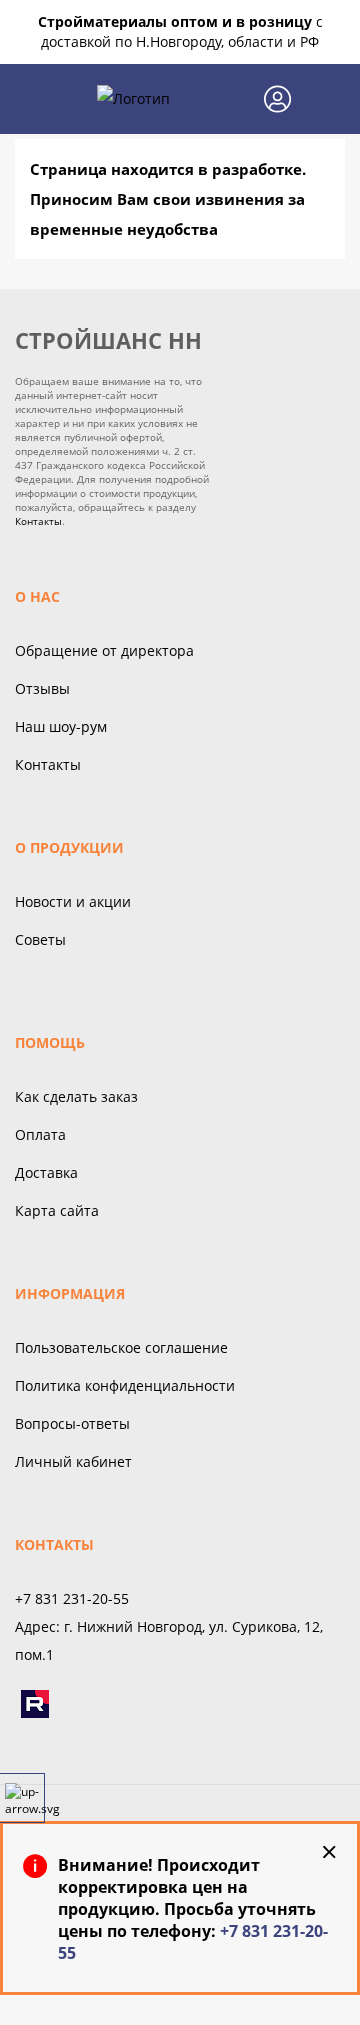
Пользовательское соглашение (121, 1347)
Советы (40, 939)
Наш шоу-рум (61, 726)
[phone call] (231, 99)
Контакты (38, 521)
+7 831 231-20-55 (72, 1598)
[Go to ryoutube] (35, 1704)
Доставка (46, 1172)
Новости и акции (73, 901)
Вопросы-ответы (72, 1423)
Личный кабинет (73, 1461)
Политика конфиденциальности (125, 1385)
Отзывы (42, 688)
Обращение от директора (104, 650)
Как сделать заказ (76, 1096)
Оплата (40, 1134)
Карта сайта (57, 1210)
